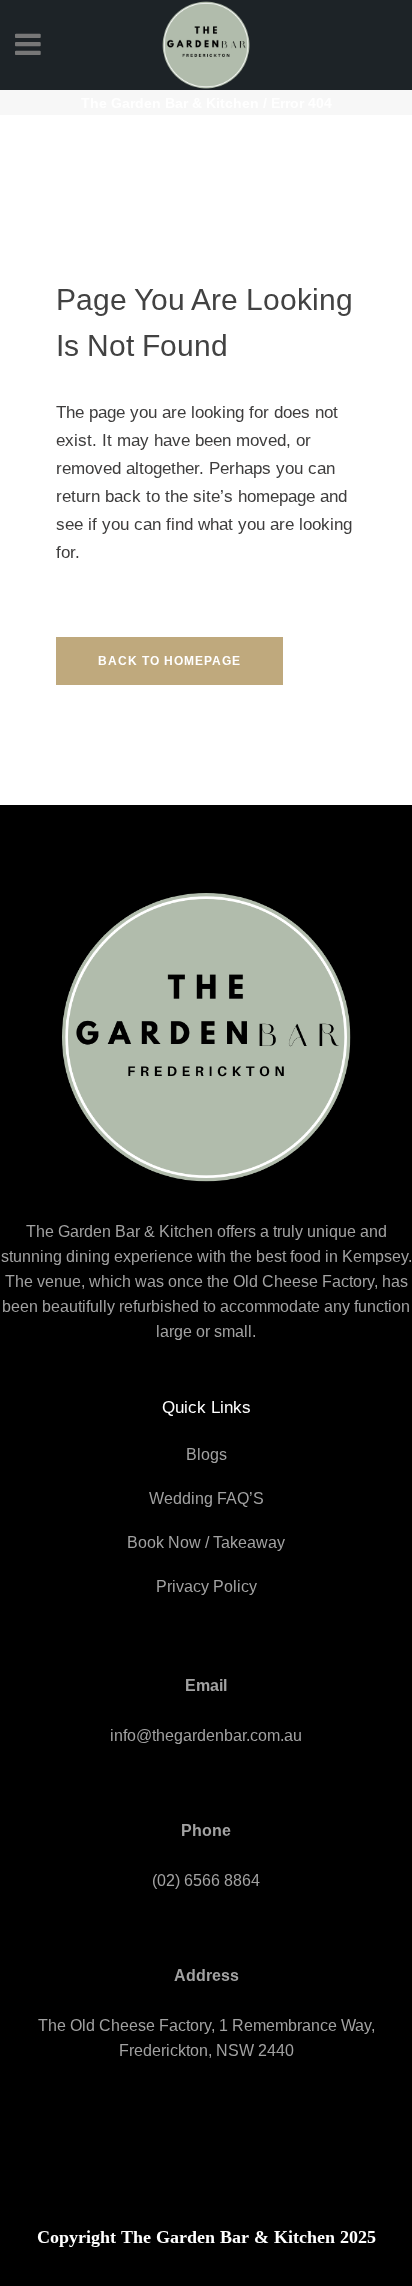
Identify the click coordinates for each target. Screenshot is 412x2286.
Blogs (206, 1454)
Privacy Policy (206, 1586)
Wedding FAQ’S (206, 1498)
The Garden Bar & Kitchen (170, 103)
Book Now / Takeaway (206, 1542)
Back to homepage (169, 661)
